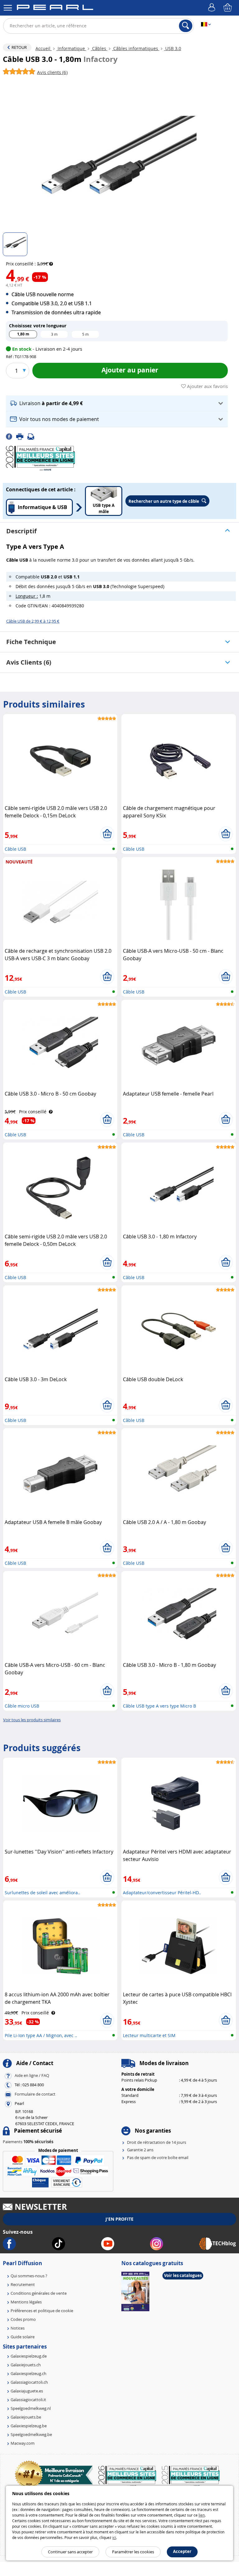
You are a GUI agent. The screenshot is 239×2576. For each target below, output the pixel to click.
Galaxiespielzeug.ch (28, 2373)
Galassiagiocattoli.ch (29, 2382)
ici (114, 2537)
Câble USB (15, 849)
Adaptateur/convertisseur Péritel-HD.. (162, 1893)
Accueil (44, 48)
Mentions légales (26, 2302)
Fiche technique (31, 642)
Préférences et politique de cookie (42, 2311)
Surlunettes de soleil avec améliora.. (42, 1893)
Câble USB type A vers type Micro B (159, 1706)
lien (202, 2515)
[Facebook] (11, 436)
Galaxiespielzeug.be (29, 2426)
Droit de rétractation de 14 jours (157, 2142)
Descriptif (21, 531)
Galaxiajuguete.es (27, 2391)
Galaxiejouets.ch (26, 2365)
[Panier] (228, 8)
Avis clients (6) (29, 662)
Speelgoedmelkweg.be (31, 2434)
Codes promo (23, 2319)
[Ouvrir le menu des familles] (8, 8)
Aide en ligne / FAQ (32, 2075)
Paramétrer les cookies (133, 2552)
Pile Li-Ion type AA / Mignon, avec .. (41, 2035)
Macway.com (23, 2443)
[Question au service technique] (33, 436)
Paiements (28, 2142)
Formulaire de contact (35, 2094)
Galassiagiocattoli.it (28, 2400)
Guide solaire (23, 2337)
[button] (117, 403)
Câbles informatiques (136, 48)
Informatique (71, 48)
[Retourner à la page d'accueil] (55, 8)
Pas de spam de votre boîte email (158, 2158)
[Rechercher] (186, 26)
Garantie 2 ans (140, 2150)
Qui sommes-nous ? (29, 2276)
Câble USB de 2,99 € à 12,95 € (33, 621)
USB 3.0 (173, 48)
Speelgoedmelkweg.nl (31, 2408)
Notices (18, 2328)
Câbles (99, 48)
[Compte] (213, 8)
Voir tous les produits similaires (32, 1720)
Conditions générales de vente (39, 2293)
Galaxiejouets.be (26, 2417)
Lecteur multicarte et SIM (149, 2035)
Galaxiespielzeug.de (29, 2356)
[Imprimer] (22, 436)
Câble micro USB (22, 1706)
